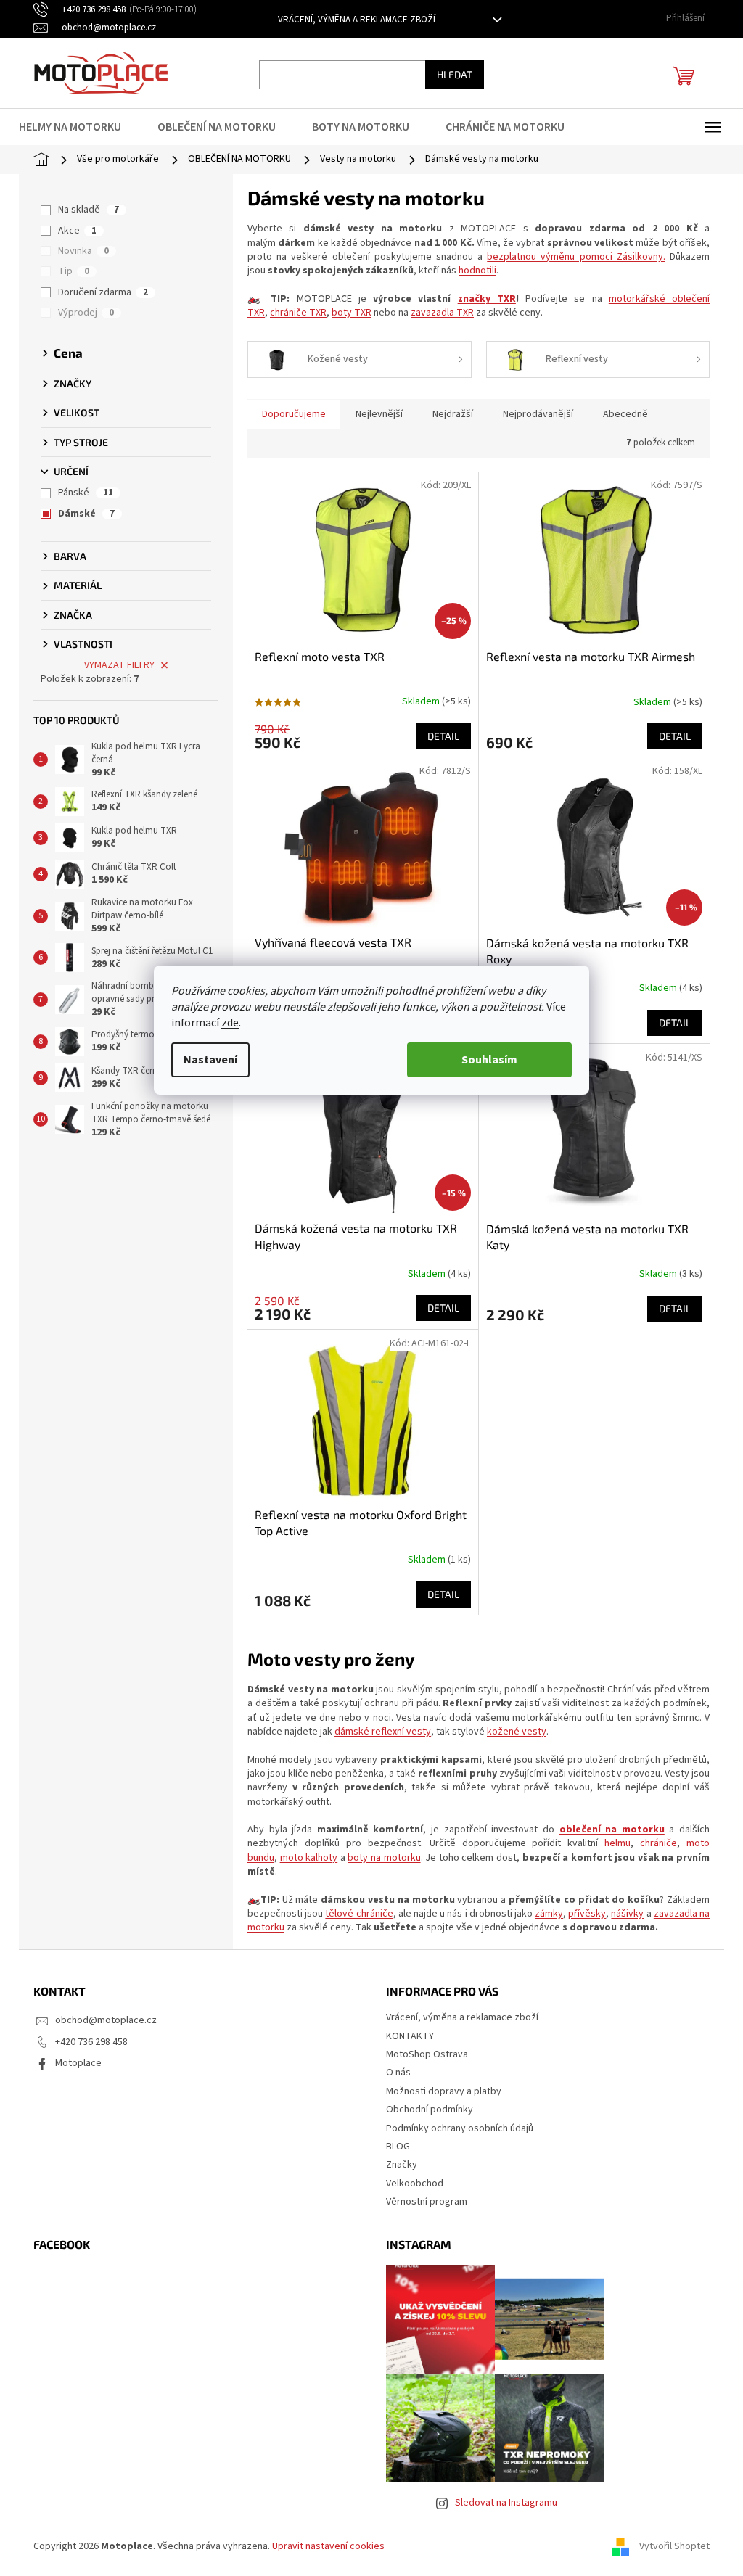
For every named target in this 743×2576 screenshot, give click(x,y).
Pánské (86, 493)
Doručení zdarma (103, 292)
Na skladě (89, 210)
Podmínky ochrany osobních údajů (460, 2128)
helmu (617, 1843)
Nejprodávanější (538, 414)
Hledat (455, 74)
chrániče (658, 1843)
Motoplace (78, 2063)
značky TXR (487, 299)
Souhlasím (489, 1060)
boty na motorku (384, 1858)
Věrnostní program (427, 2202)
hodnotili (477, 271)
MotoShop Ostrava (427, 2054)
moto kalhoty (309, 1858)
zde (230, 1023)
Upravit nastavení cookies (328, 2546)
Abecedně (625, 414)
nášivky (627, 1914)
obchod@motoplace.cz (106, 2020)
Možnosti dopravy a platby (444, 2091)
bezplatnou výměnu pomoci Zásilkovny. (576, 257)
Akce (77, 231)
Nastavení (210, 1060)
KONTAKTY (410, 2036)
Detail (443, 736)
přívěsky (587, 1914)
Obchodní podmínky (430, 2110)
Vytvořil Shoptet (674, 2546)
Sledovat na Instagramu (506, 2503)
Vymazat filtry (119, 665)
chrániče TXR (298, 313)
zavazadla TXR (442, 313)
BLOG (398, 2147)
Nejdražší (453, 414)
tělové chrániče (359, 1914)
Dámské (86, 514)
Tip (74, 271)
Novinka (83, 251)
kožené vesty (517, 1732)
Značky (402, 2165)
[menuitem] (79, 127)
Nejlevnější (379, 414)
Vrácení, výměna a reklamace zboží (357, 20)
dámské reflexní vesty (383, 1732)
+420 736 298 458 (91, 2042)
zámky (549, 1914)
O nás (398, 2073)
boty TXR (352, 313)
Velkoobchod (415, 2184)
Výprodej (86, 313)
